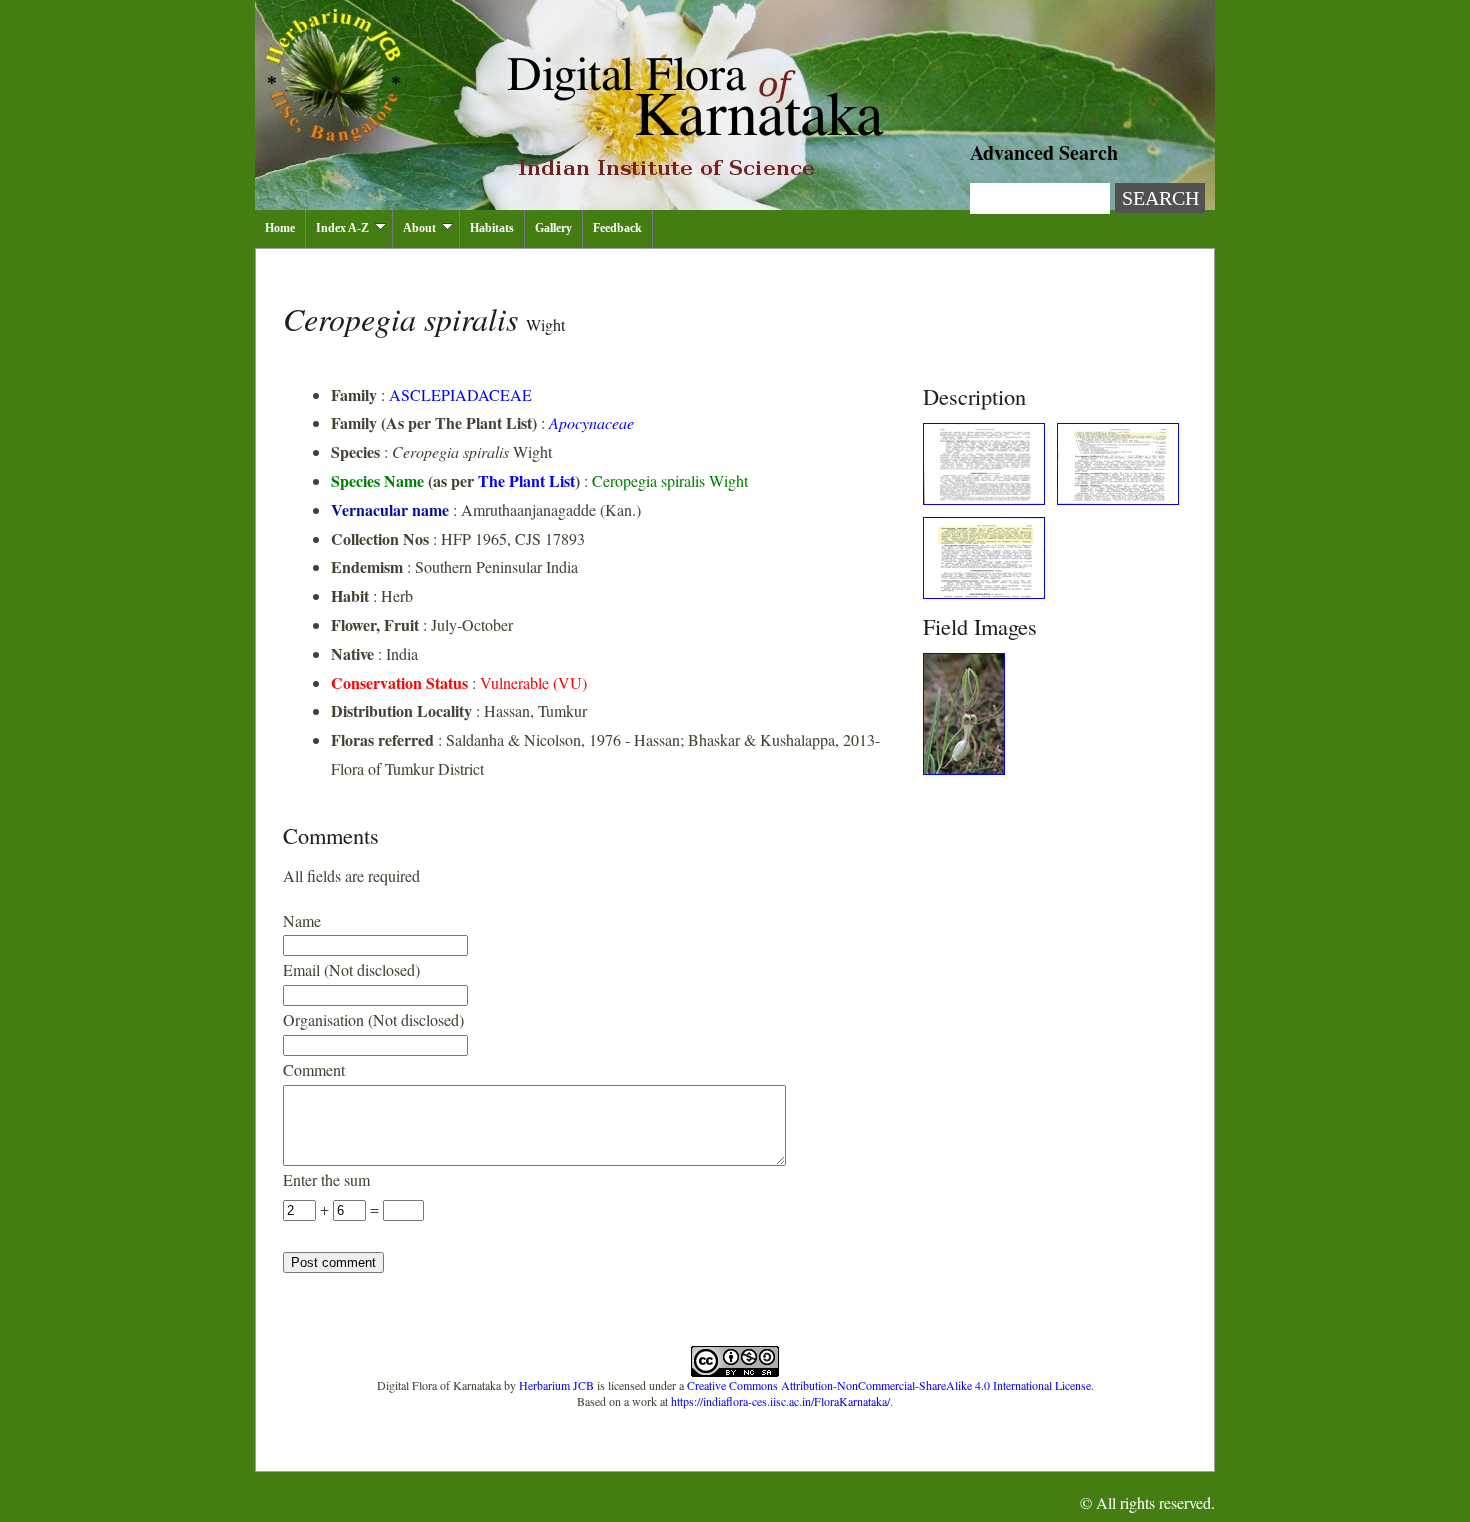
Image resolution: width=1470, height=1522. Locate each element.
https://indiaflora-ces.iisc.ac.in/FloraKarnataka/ (780, 1401)
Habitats (492, 228)
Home (280, 228)
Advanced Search (1044, 152)
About (419, 228)
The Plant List (526, 480)
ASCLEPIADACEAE (460, 394)
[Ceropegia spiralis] (984, 498)
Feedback (617, 228)
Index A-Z (342, 228)
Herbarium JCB (556, 1385)
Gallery (553, 228)
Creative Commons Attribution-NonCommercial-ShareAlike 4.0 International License (889, 1385)
